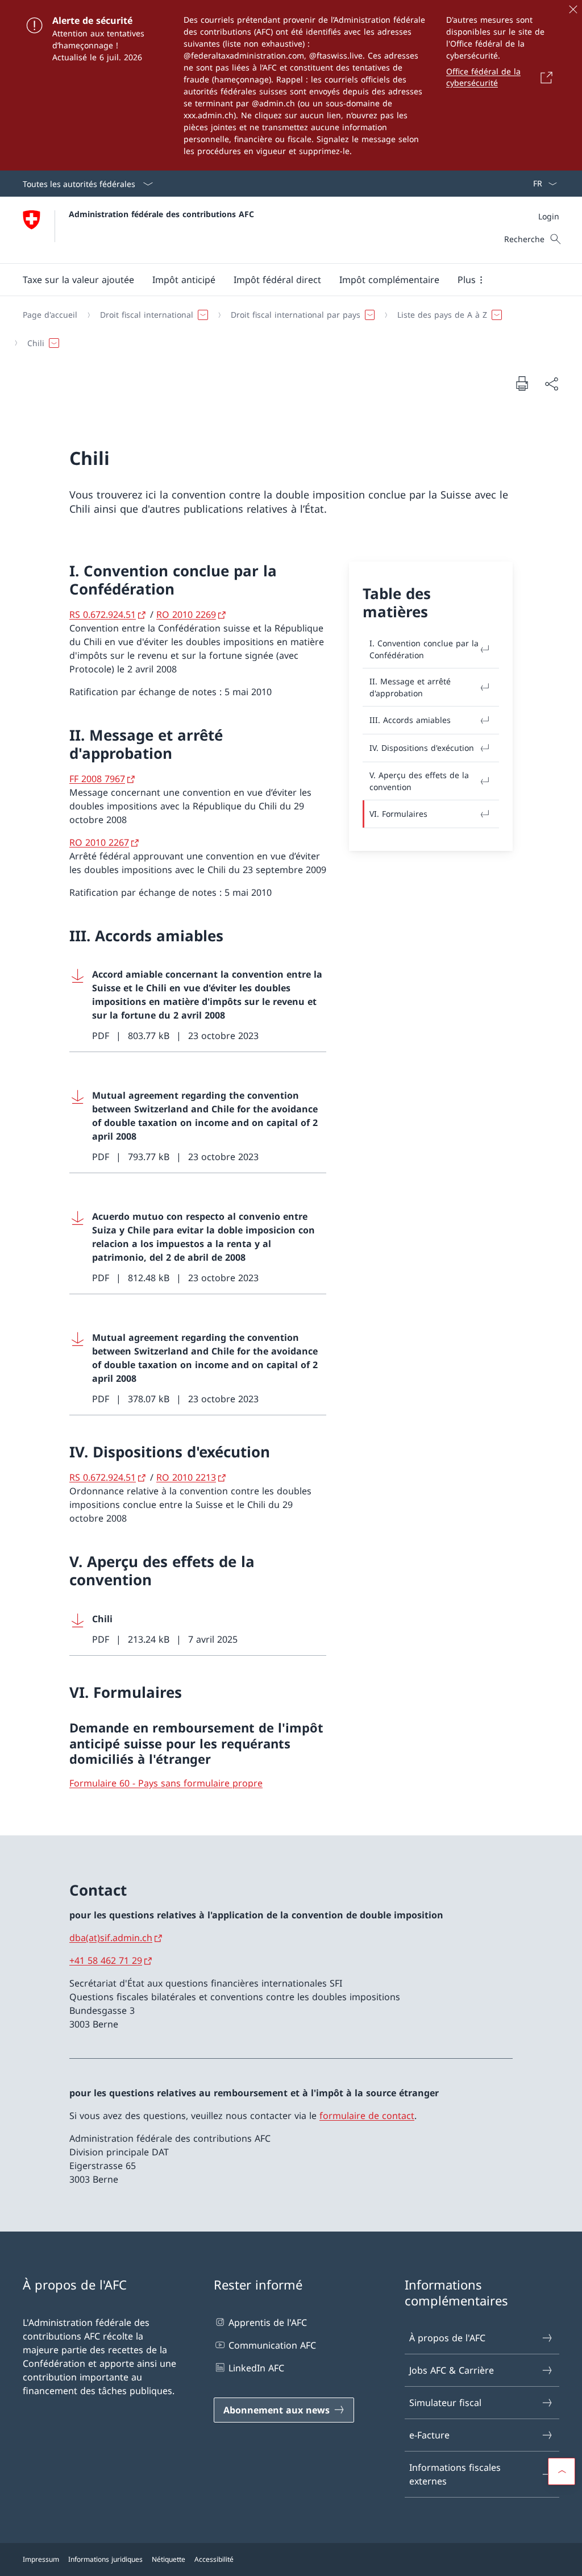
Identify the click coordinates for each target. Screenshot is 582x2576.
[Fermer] (573, 9)
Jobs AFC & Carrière (452, 2370)
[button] (78, 280)
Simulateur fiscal (445, 2403)
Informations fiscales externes (455, 2474)
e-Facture (429, 2435)
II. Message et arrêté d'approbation (410, 687)
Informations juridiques (105, 2559)
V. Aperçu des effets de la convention (419, 781)
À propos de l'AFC (447, 2338)
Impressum (41, 2559)
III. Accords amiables (410, 720)
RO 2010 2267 (99, 842)
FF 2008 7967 (97, 779)
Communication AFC (272, 2345)
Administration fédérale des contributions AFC (161, 214)
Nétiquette (169, 2559)
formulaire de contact (367, 2116)
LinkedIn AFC (256, 2368)
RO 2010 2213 (186, 1477)
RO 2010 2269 (186, 614)
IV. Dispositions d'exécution (422, 748)
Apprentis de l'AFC (268, 2322)
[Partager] (551, 384)
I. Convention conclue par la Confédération (424, 649)
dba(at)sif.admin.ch (111, 1938)
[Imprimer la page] (522, 383)
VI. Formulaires (398, 814)
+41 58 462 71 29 (106, 1960)
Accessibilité (214, 2559)
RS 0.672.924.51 (103, 614)
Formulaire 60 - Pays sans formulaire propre (166, 1783)
